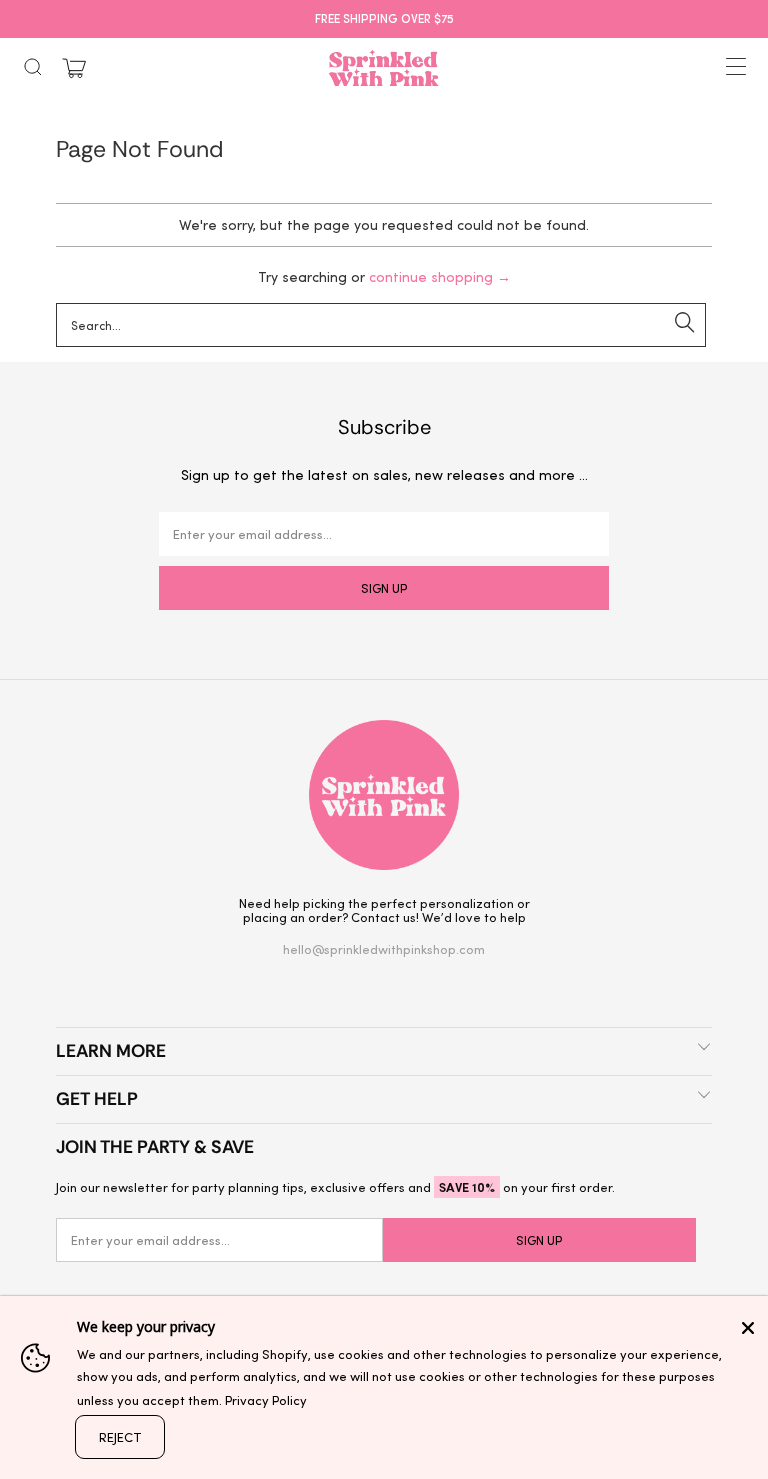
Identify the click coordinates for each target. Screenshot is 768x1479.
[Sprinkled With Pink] (384, 68)
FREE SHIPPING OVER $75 (384, 18)
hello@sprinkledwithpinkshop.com (384, 948)
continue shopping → (440, 276)
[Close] (748, 1328)
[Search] (33, 67)
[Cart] (74, 68)
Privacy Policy (266, 1399)
